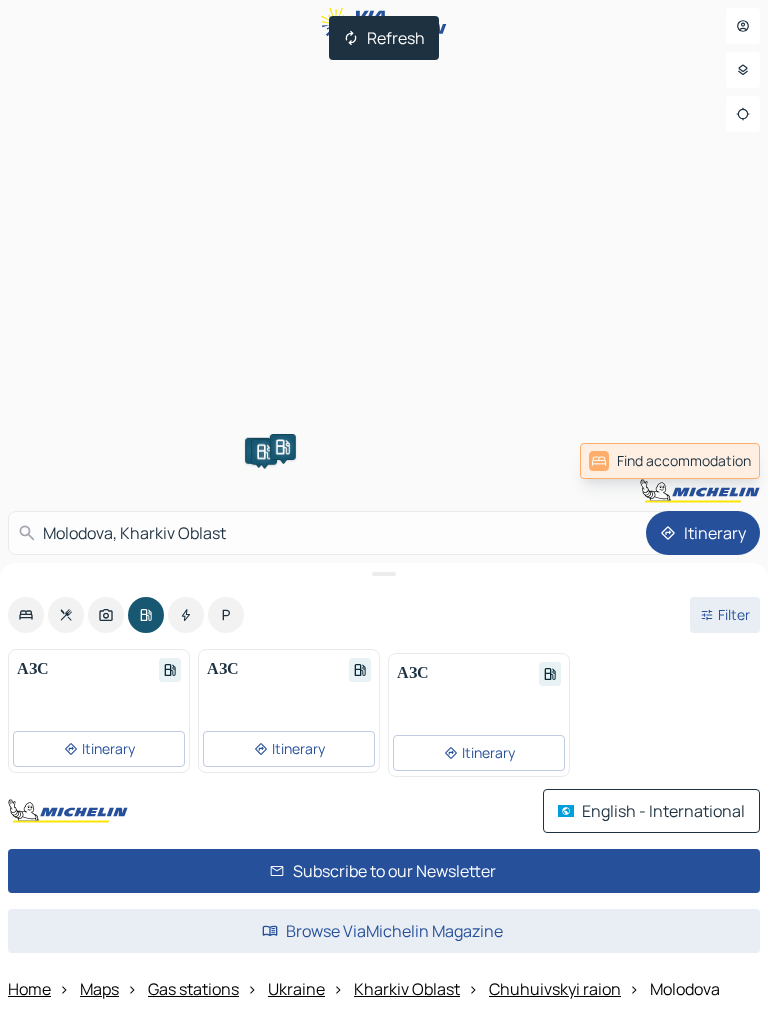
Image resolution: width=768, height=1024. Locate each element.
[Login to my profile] (743, 26)
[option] (26, 615)
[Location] (743, 114)
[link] (670, 461)
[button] (264, 452)
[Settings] (743, 70)
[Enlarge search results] (384, 574)
